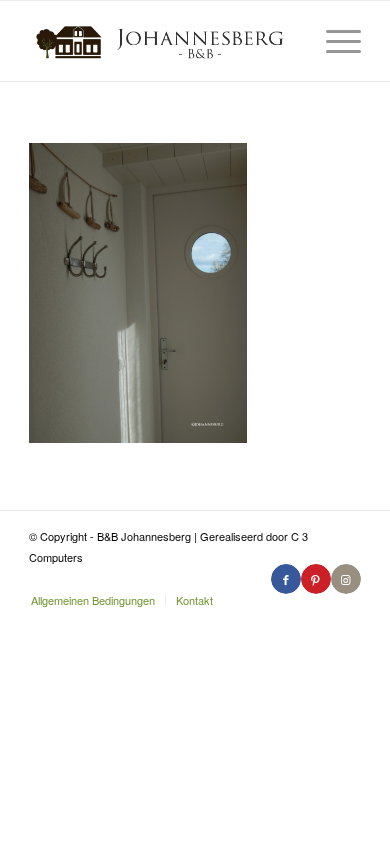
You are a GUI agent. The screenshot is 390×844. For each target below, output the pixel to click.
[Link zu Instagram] (346, 579)
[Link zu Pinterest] (316, 579)
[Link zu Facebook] (286, 579)
